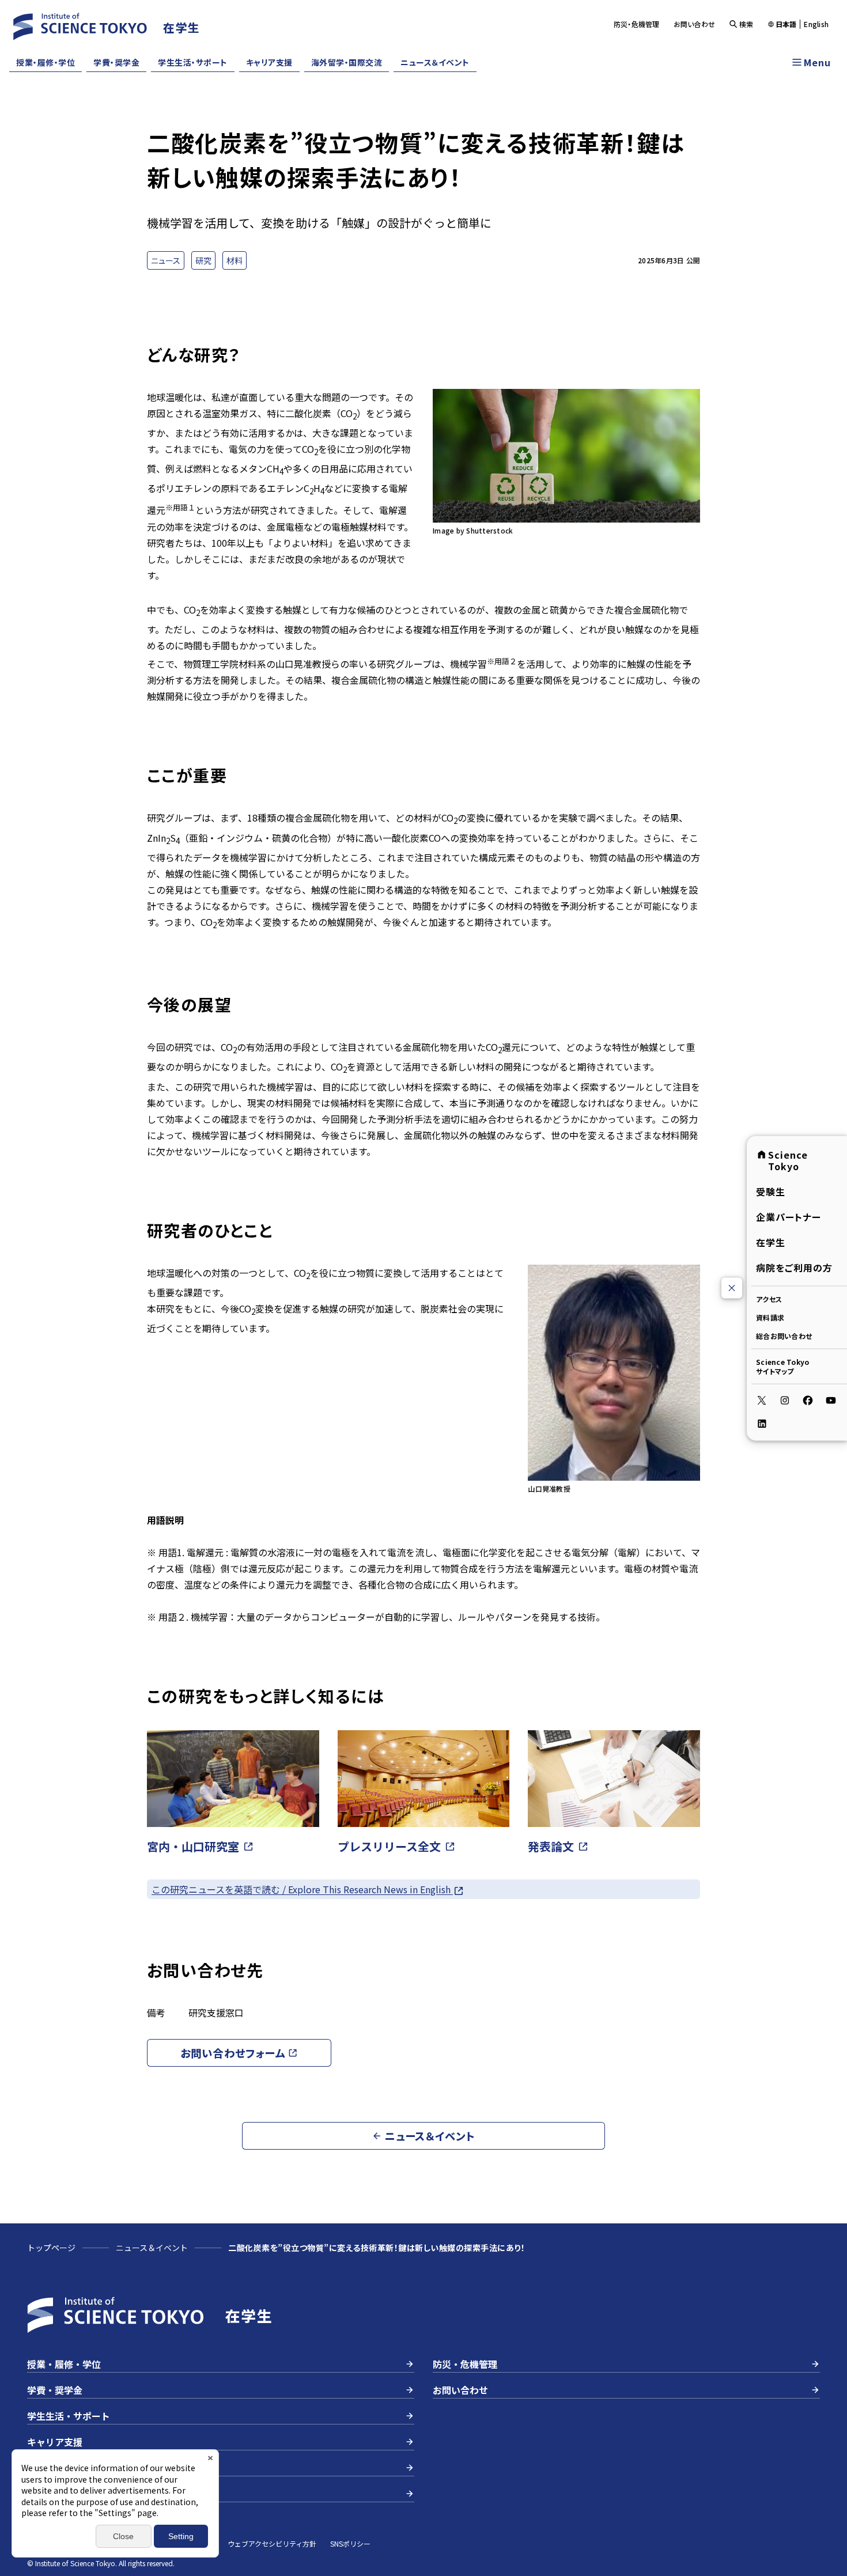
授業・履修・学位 (46, 62)
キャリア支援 (269, 62)
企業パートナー (789, 1216)
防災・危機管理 (637, 24)
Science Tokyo (788, 1160)
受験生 (771, 1191)
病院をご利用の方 (794, 1267)
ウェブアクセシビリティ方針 (272, 2543)
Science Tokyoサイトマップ (782, 1366)
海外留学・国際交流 (347, 62)
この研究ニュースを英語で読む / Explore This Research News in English (302, 1889)
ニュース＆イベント (435, 62)
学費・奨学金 (116, 62)
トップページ (51, 2248)
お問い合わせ (695, 24)
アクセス (769, 1298)
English (816, 24)
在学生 (771, 1242)
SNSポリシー (350, 2543)
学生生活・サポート (193, 62)
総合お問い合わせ (784, 1335)
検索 (746, 24)
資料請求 (770, 1317)
